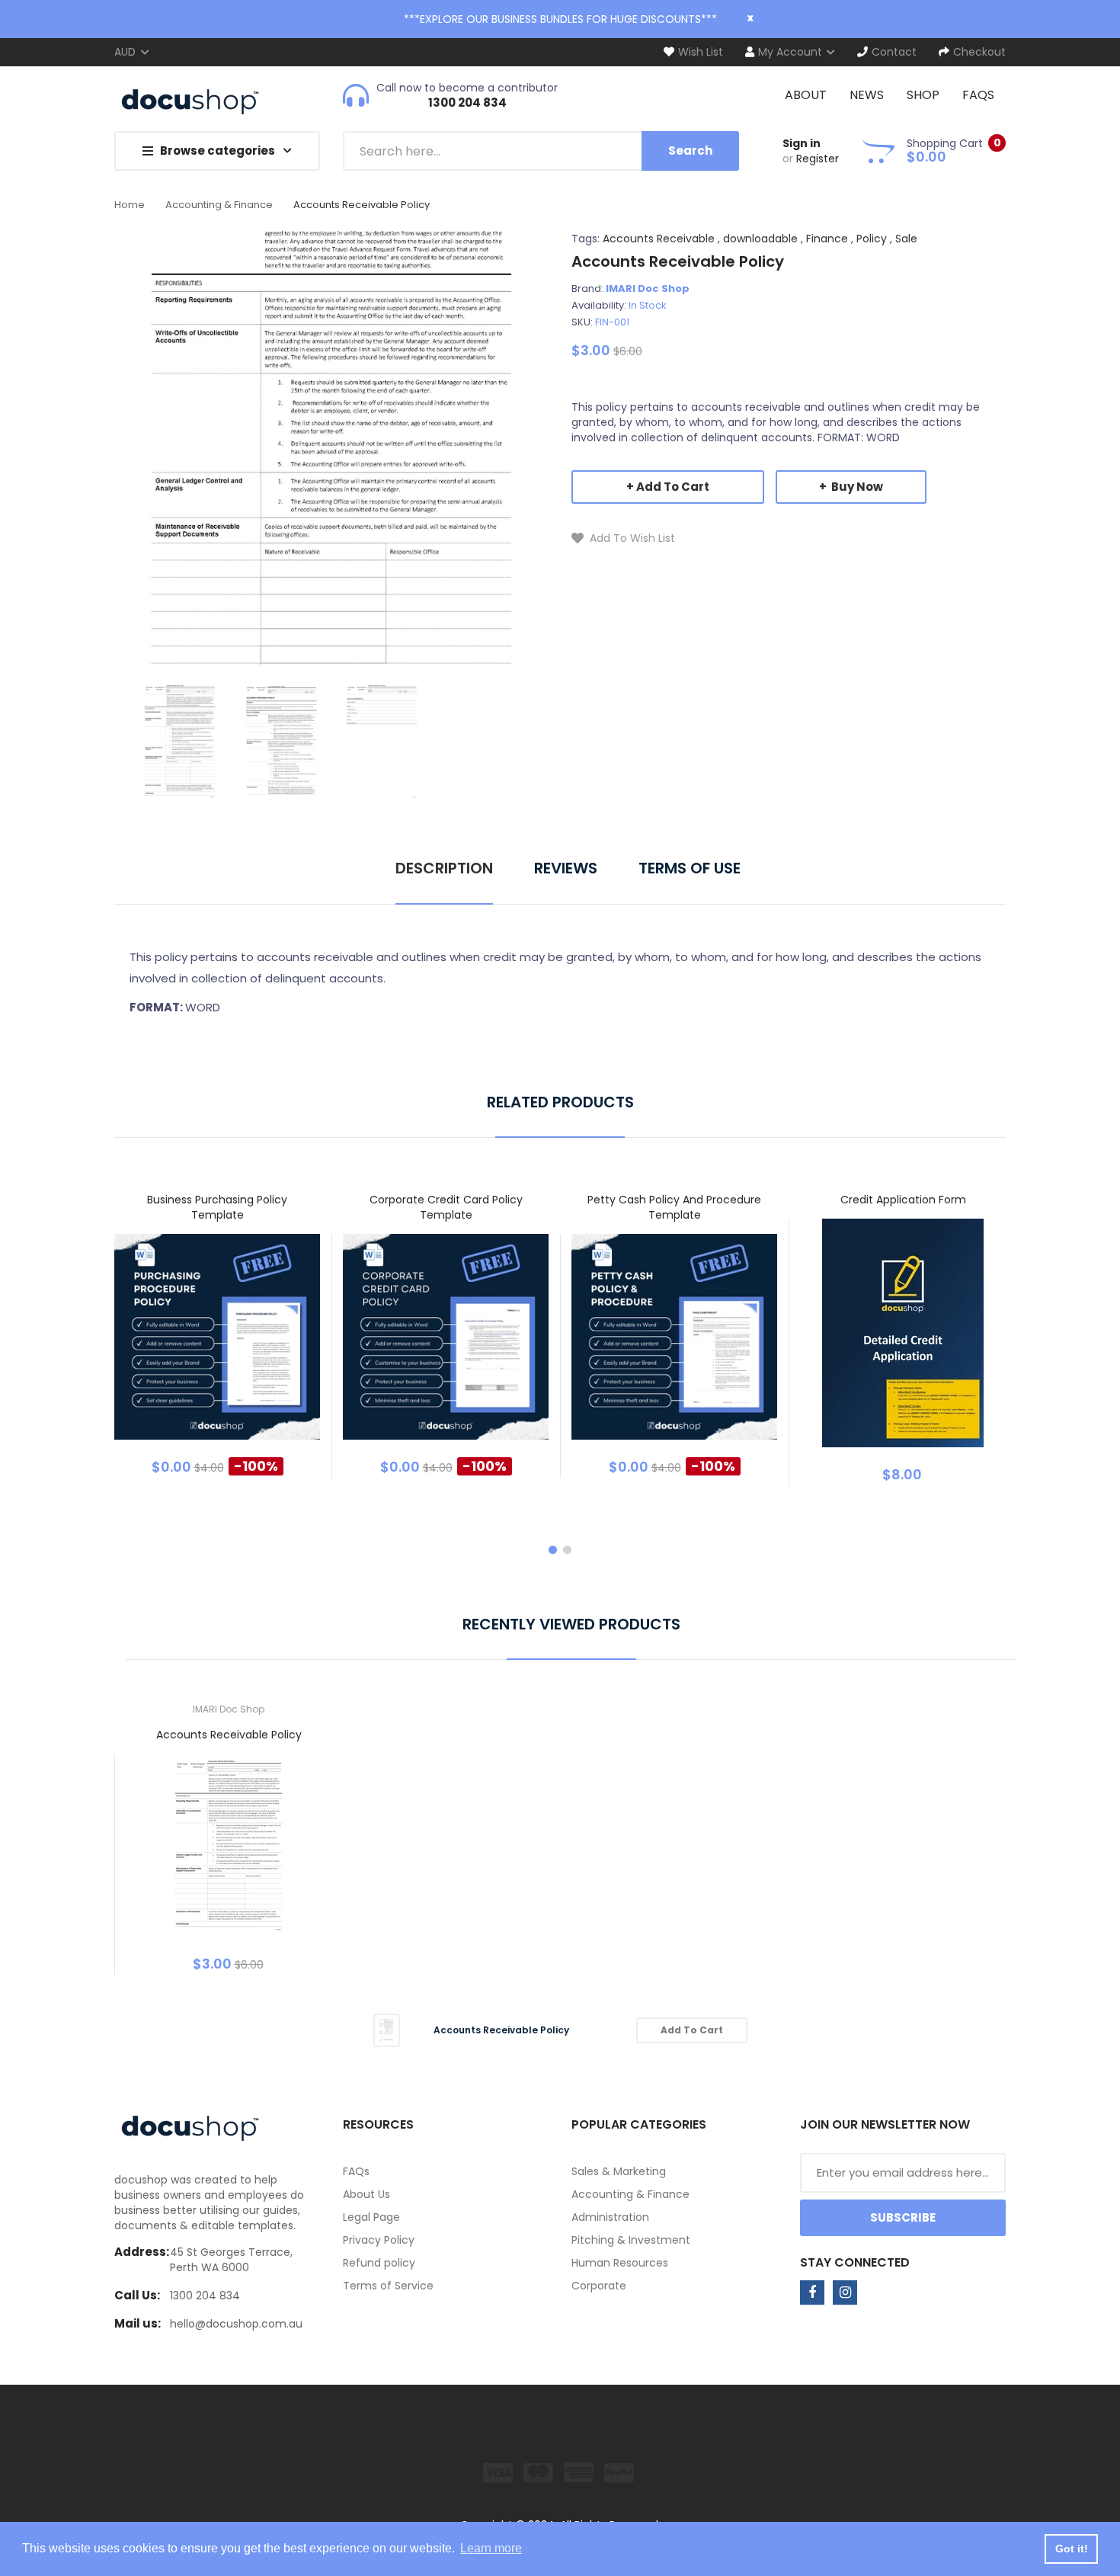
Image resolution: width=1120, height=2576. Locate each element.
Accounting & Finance (219, 205)
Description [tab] (444, 868)
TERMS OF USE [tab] (690, 868)
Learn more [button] (491, 2548)
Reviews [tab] (566, 868)
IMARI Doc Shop (648, 288)
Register (818, 159)
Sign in (802, 143)
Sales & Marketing (619, 2171)
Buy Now (856, 487)
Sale (906, 239)
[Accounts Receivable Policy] (180, 740)
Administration (610, 2217)
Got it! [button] (1072, 2549)
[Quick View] (277, 1347)
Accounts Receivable (659, 239)
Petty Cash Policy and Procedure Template (674, 1207)
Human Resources (620, 2263)
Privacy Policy (379, 2240)
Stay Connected (855, 2262)
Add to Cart (673, 487)
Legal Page (371, 2217)
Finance (827, 239)
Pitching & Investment (631, 2240)
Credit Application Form (903, 1200)
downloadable (760, 239)
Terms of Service (388, 2286)
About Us (366, 2194)
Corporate (599, 2286)
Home (130, 205)
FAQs (356, 2171)
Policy (872, 239)
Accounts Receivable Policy (229, 1735)
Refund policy (379, 2263)
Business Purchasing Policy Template (217, 1207)
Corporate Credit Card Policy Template (446, 1207)
